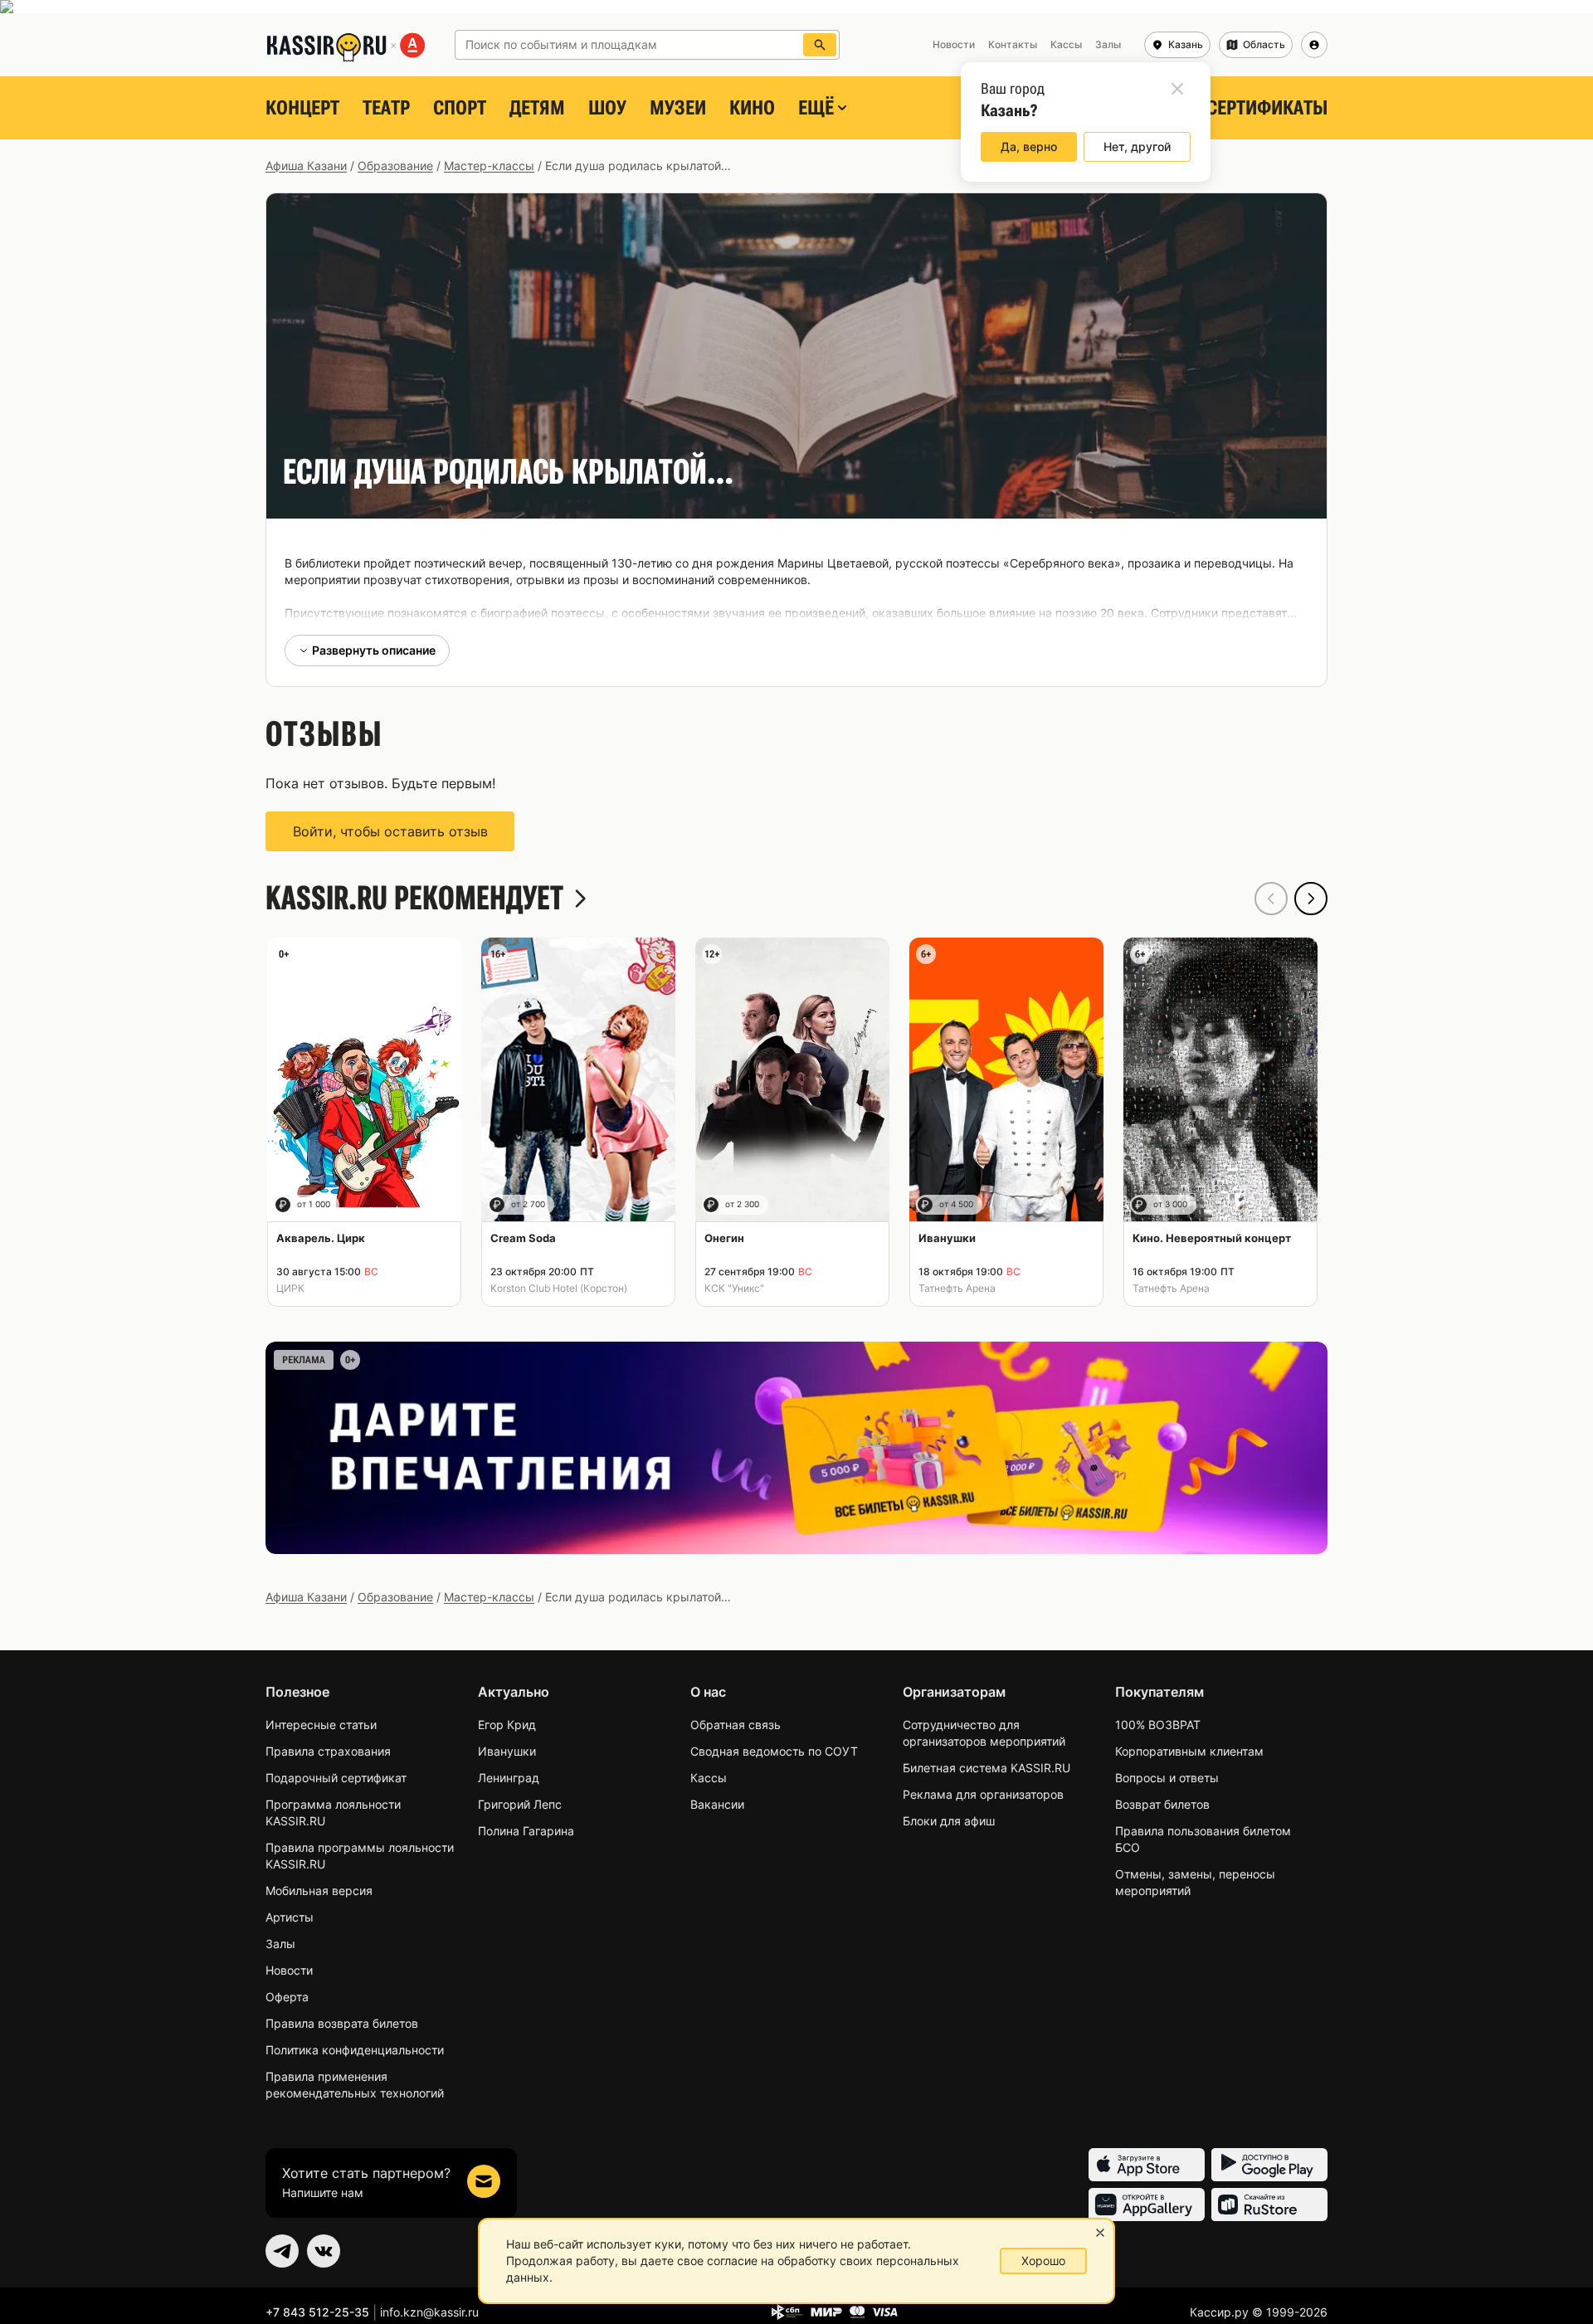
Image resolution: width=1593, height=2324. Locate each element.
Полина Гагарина (526, 1831)
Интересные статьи (321, 1725)
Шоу (607, 108)
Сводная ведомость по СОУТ (774, 1751)
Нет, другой (1137, 146)
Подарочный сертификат (336, 1778)
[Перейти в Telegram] (282, 2251)
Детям (537, 108)
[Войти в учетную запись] (1314, 45)
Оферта (287, 1997)
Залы (280, 1944)
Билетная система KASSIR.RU (986, 1768)
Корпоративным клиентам (1189, 1751)
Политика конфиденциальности (355, 2050)
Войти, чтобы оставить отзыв (390, 831)
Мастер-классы (489, 166)
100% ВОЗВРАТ (1158, 1725)
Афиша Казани (306, 166)
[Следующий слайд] (1311, 899)
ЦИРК (290, 1288)
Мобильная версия (319, 1890)
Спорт (460, 108)
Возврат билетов (1162, 1804)
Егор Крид (507, 1725)
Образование (395, 166)
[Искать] (820, 45)
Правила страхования (328, 1751)
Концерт (302, 108)
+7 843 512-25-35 (317, 2312)
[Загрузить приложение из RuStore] (1269, 2205)
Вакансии (717, 1804)
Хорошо (1043, 2261)
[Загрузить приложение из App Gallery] (1147, 2205)
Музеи (678, 108)
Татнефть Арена (957, 1288)
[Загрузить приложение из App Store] (1147, 2165)
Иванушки (507, 1751)
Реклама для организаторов (983, 1794)
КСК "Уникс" (734, 1288)
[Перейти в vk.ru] (324, 2251)
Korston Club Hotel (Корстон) (559, 1288)
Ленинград (509, 1778)
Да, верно (1029, 146)
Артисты (290, 1917)
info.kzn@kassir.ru (429, 2312)
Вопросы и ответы (1167, 1778)
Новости (289, 1970)
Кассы (709, 1778)
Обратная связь (736, 1725)
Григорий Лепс (520, 1804)
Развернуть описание (374, 650)
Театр (386, 108)
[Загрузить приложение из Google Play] (1269, 2165)
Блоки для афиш (949, 1821)
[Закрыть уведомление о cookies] (1100, 2233)
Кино (752, 108)
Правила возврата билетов (342, 2023)
